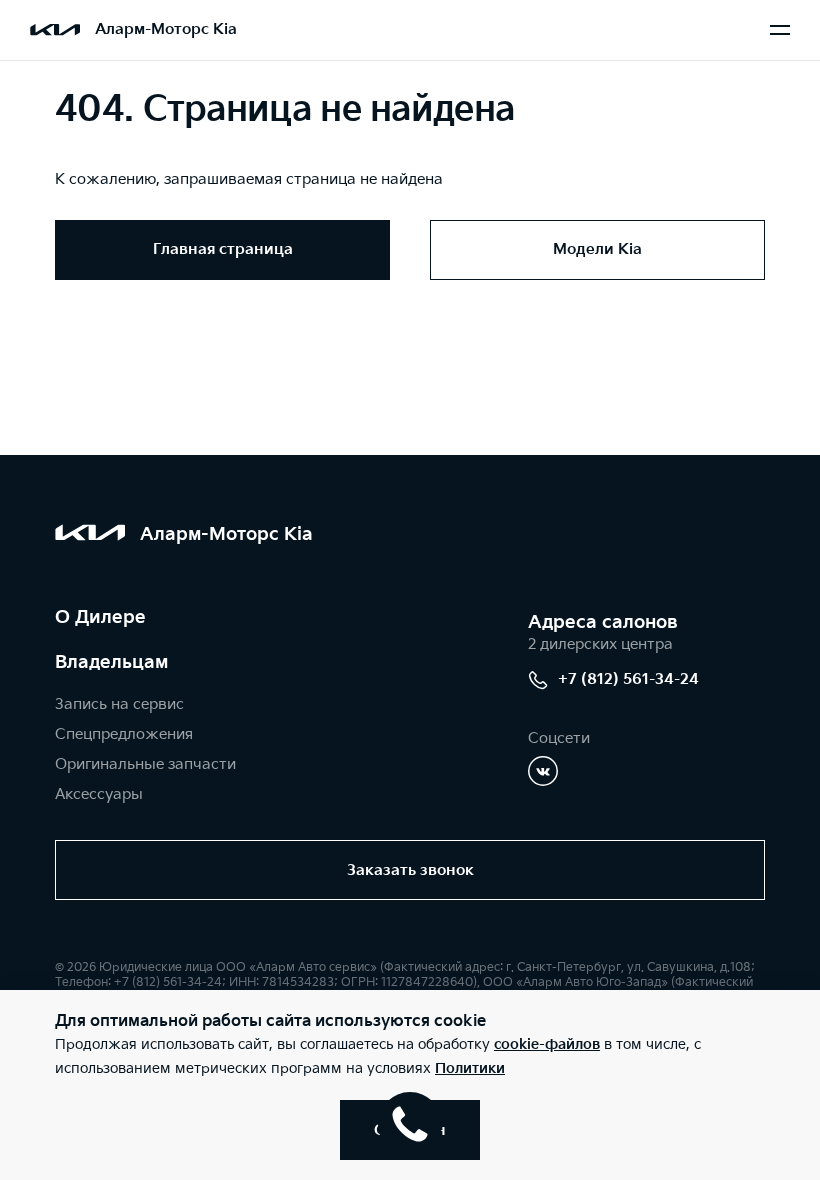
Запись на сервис (119, 704)
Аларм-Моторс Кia (166, 29)
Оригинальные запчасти (145, 764)
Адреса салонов (603, 622)
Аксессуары (99, 794)
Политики (470, 1068)
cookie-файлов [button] (547, 1044)
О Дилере (100, 617)
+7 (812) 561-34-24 (628, 679)
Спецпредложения (124, 734)
